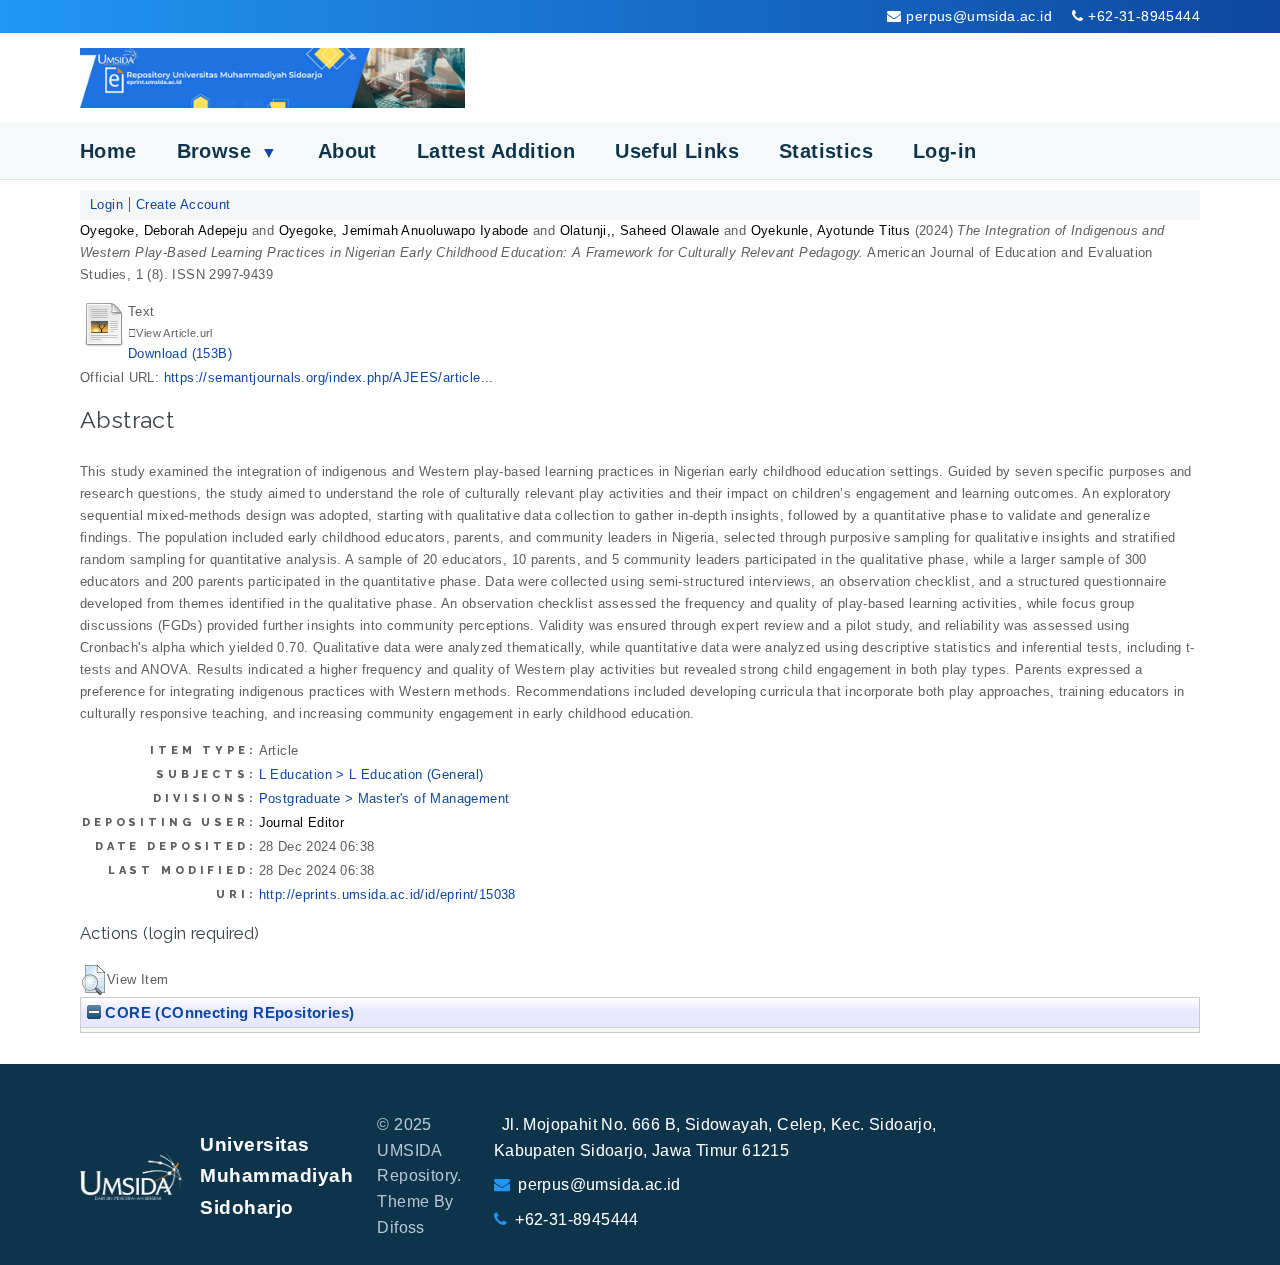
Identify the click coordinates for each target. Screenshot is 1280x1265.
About (347, 151)
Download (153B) (180, 353)
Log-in (944, 151)
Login (106, 204)
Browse (227, 151)
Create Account (183, 204)
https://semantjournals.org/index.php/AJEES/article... (329, 377)
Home (108, 151)
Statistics (826, 151)
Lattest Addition (496, 151)
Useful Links (677, 151)
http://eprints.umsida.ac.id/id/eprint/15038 (387, 894)
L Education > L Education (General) (371, 774)
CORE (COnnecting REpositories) (227, 1012)
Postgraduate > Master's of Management (384, 798)
